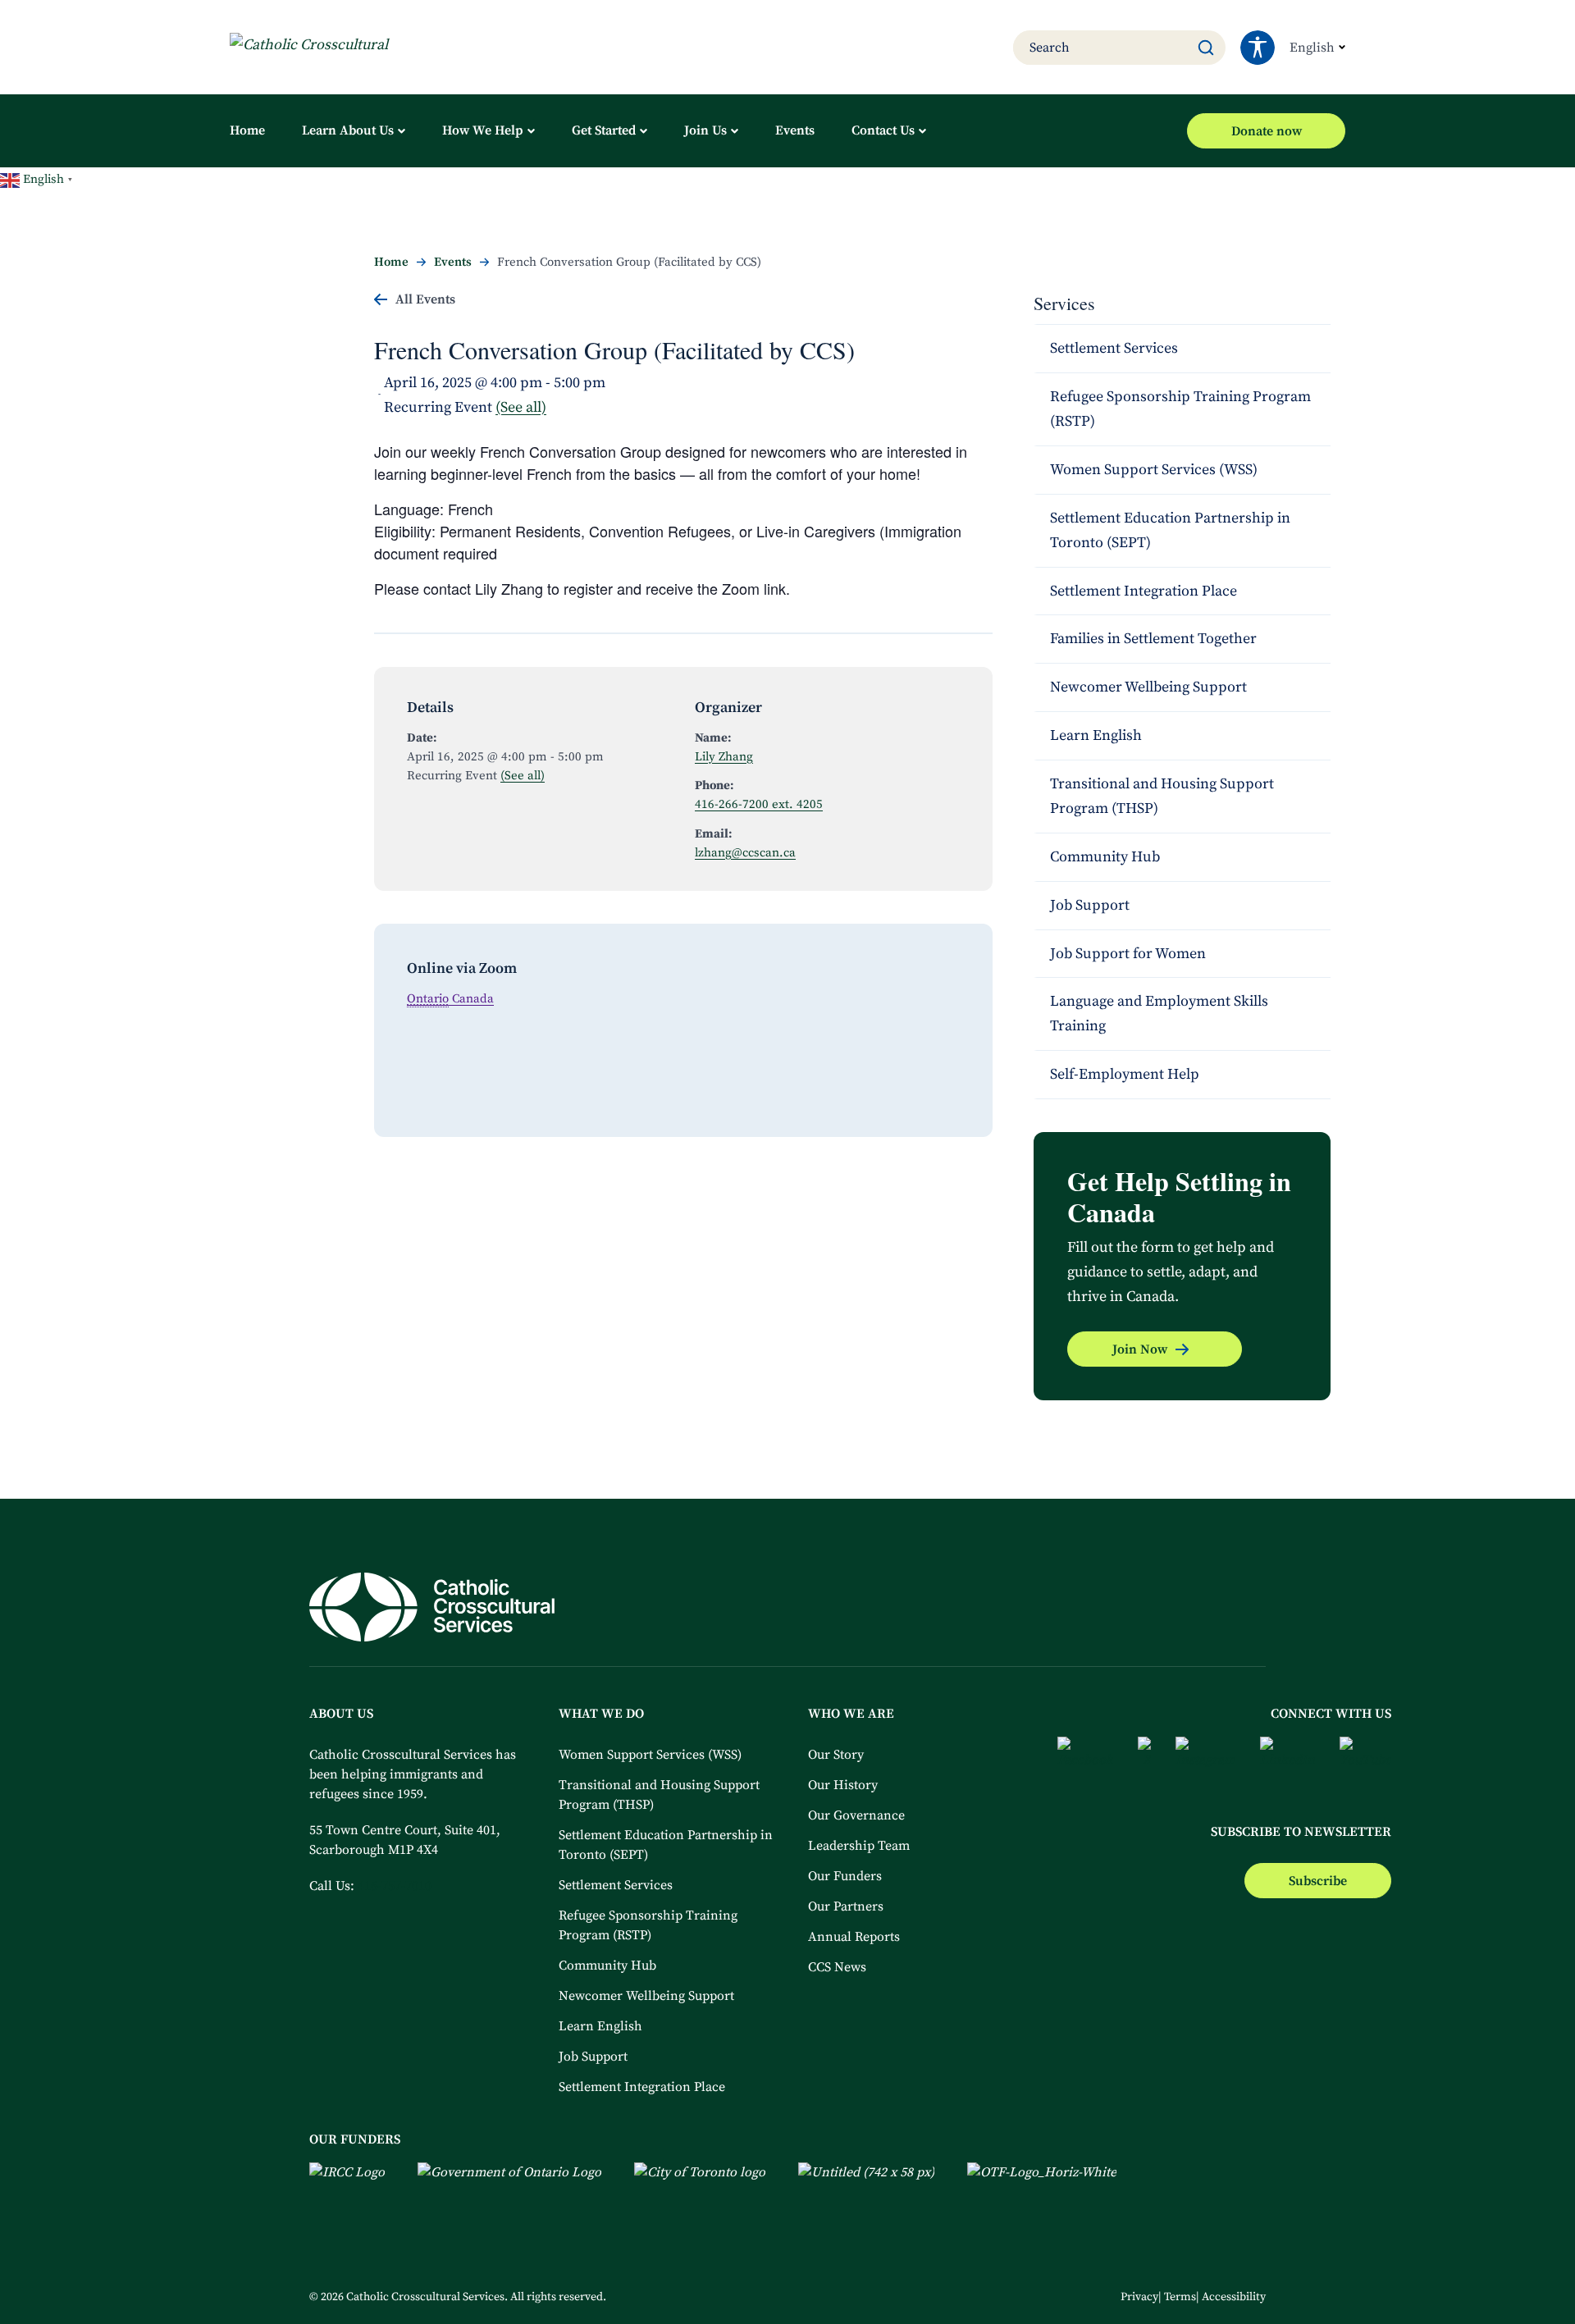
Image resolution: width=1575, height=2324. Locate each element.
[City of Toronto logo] (700, 2182)
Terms (1180, 2297)
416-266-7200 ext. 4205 (759, 804)
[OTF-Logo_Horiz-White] (1042, 2182)
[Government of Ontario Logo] (509, 2182)
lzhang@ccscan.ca (745, 853)
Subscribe (1318, 1881)
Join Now (1140, 1349)
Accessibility (1234, 2297)
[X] (1144, 1763)
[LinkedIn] (1287, 1763)
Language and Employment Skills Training (1159, 1014)
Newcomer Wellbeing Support (1148, 687)
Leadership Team (859, 1846)
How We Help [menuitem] (483, 130)
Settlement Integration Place (1144, 591)
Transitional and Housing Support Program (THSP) (1162, 796)
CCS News (837, 1967)
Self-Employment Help (1126, 1074)
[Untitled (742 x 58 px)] (866, 2182)
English (1312, 48)
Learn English (1096, 735)
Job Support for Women (1128, 954)
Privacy (1139, 2297)
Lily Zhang (724, 757)
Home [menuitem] (247, 130)
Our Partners (846, 1906)
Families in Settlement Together (1153, 639)
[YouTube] (1365, 1763)
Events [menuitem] (795, 130)
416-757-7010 (395, 1886)
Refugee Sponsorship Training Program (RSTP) (1180, 409)
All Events (425, 299)
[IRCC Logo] (347, 2182)
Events (453, 262)
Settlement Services (1114, 348)
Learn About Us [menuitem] (348, 130)
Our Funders (845, 1876)
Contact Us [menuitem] (883, 130)
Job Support (1090, 905)
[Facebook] (1085, 1763)
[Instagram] (1205, 1763)
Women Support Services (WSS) (1154, 470)
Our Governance (856, 1815)
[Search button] (1206, 48)
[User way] (1258, 48)
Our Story (836, 1755)
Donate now (1267, 131)
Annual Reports (854, 1937)
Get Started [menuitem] (604, 130)
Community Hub (1105, 857)
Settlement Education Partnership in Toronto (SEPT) (1170, 530)
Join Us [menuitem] (705, 130)
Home (391, 262)
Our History (843, 1785)
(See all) (521, 407)
